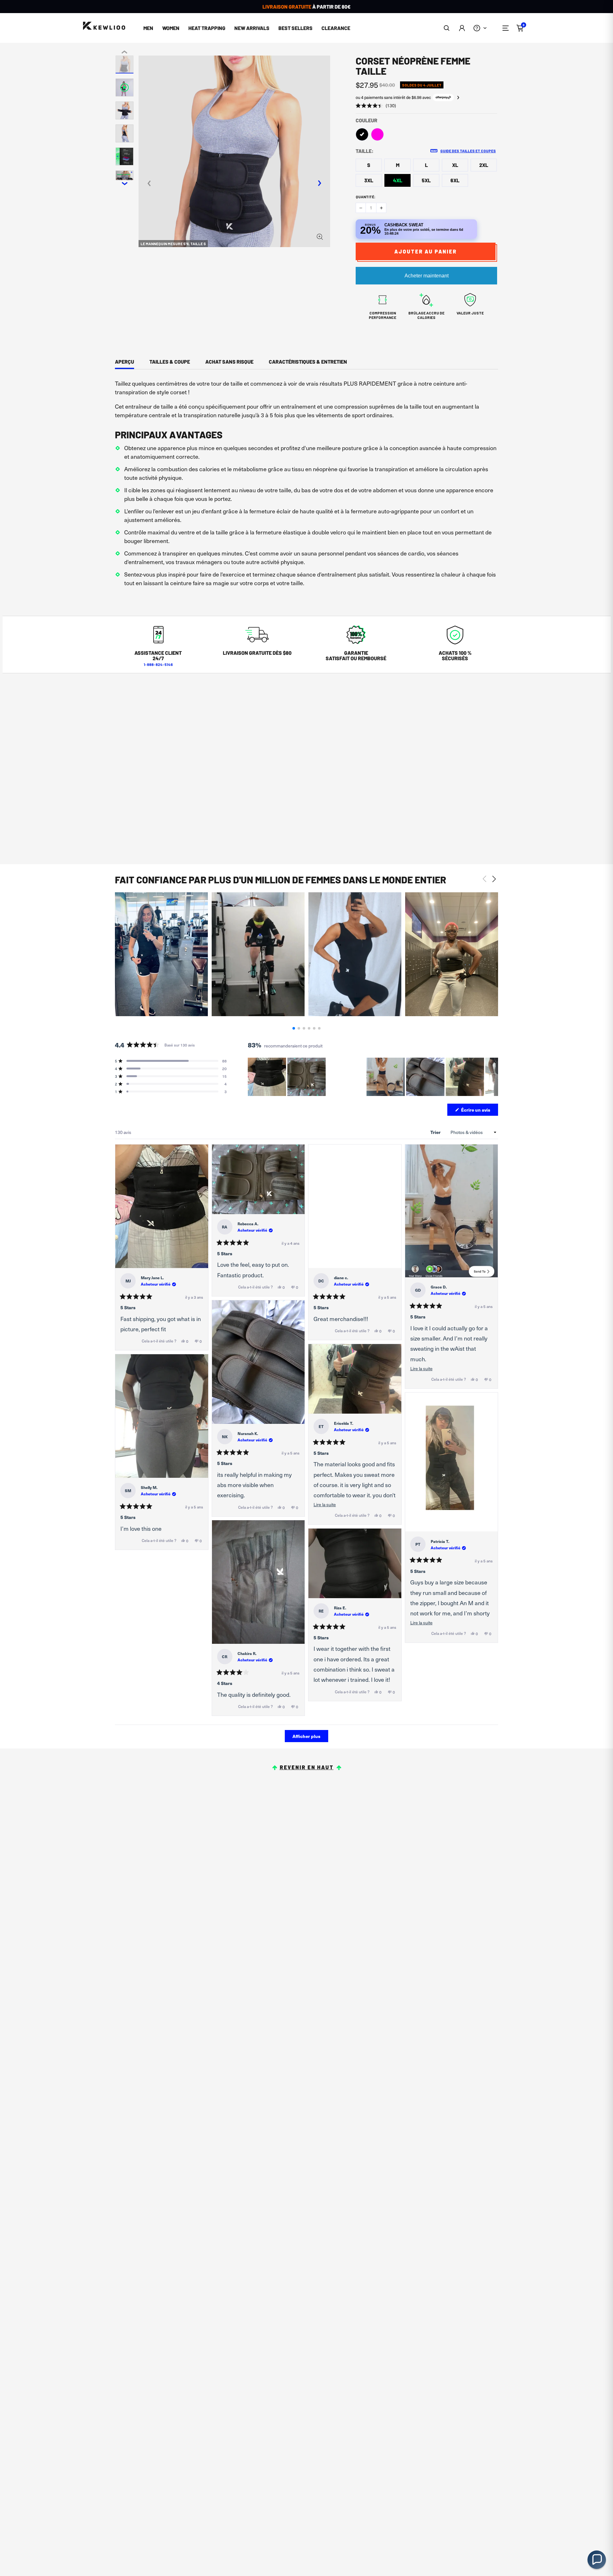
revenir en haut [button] (307, 1767)
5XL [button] (426, 180)
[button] (447, 28)
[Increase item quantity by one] (381, 208)
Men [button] (148, 28)
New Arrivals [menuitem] (252, 28)
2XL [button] (484, 165)
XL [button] (455, 165)
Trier (436, 1132)
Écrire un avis (479, 1111)
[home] (104, 26)
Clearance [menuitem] (336, 28)
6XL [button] (455, 180)
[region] (373, 1077)
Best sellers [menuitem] (295, 28)
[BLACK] (362, 134)
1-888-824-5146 (158, 664)
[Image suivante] (493, 1077)
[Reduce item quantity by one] (361, 208)
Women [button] (171, 28)
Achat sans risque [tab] (229, 362)
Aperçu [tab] (125, 362)
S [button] (369, 165)
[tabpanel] (306, 485)
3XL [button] (369, 180)
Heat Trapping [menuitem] (207, 28)
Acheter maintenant (427, 276)
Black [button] (362, 134)
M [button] (398, 165)
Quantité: (366, 197)
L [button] (426, 165)
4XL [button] (398, 180)
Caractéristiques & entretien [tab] (308, 362)
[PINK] (377, 134)
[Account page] (462, 28)
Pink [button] (377, 134)
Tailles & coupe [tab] (170, 362)
